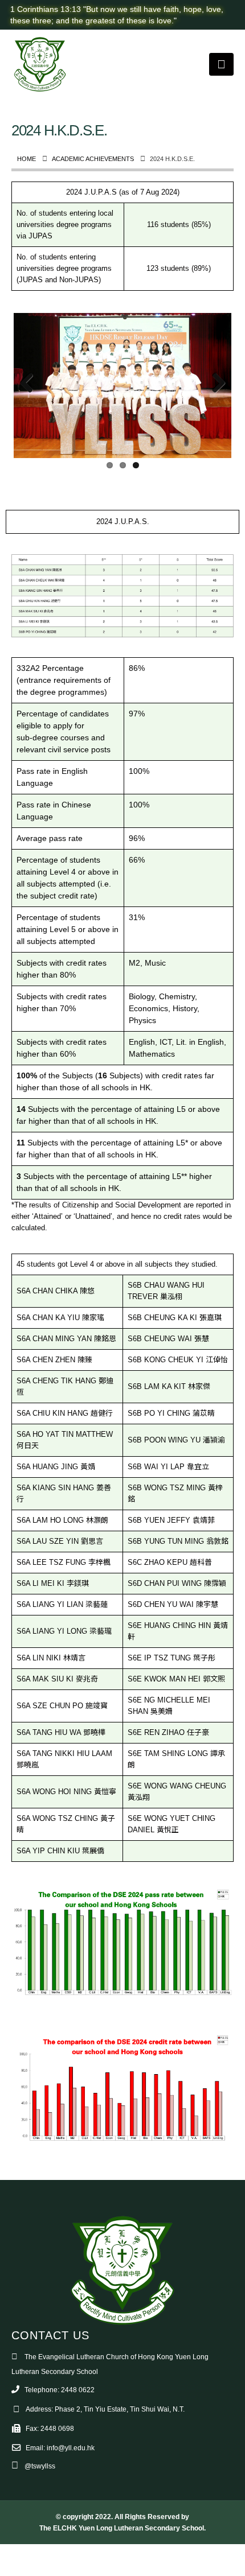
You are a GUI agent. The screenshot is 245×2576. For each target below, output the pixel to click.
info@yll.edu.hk (71, 2448)
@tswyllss (40, 2466)
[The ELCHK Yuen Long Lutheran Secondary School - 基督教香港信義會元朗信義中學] (40, 64)
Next (214, 384)
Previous (31, 384)
